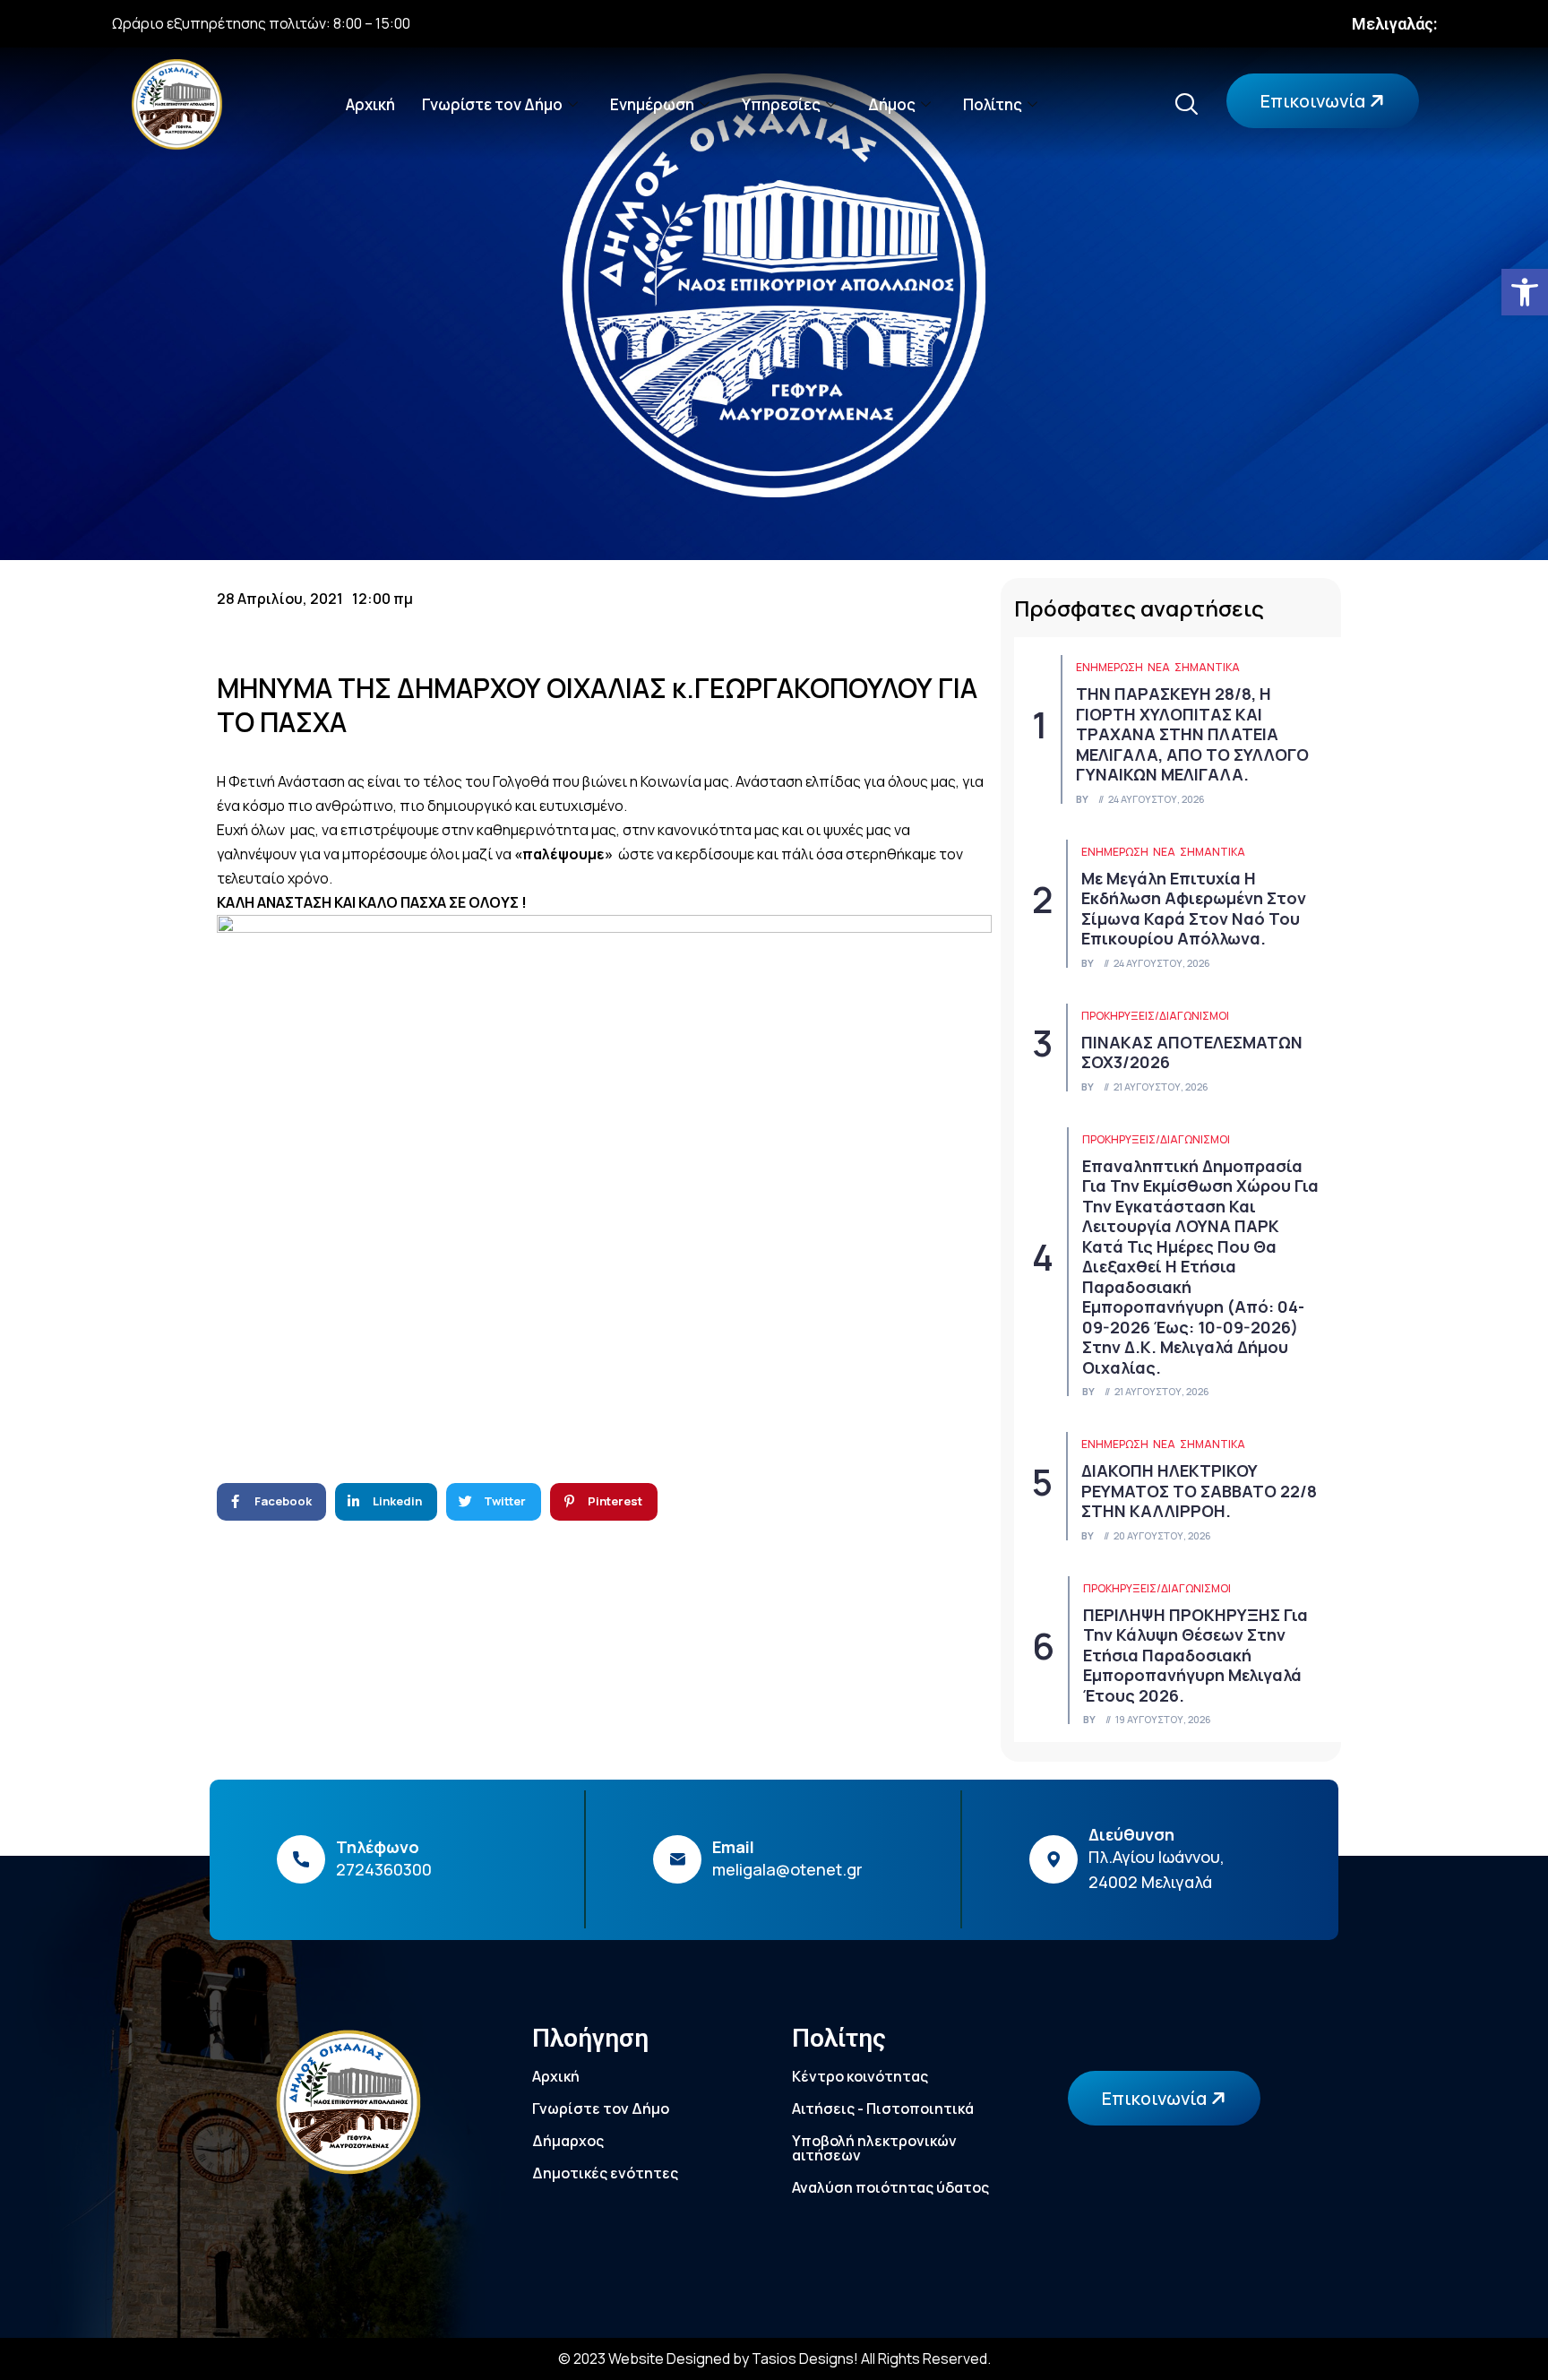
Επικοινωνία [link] (1315, 101)
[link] (1525, 292)
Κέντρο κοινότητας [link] (860, 2076)
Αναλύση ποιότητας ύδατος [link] (890, 2187)
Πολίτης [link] (993, 104)
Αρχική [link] (370, 104)
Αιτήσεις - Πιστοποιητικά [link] (883, 2108)
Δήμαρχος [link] (568, 2141)
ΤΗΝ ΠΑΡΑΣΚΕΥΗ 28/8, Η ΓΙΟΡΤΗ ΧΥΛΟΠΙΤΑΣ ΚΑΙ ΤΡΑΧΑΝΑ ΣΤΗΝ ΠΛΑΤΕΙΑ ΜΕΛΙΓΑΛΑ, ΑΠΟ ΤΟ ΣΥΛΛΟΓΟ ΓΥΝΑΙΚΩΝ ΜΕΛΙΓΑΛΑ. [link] (1192, 734)
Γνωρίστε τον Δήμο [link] (492, 104)
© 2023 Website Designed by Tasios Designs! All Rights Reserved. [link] (774, 2358)
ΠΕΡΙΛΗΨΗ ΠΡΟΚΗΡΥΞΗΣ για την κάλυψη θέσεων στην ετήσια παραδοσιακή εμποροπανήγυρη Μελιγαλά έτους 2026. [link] (1195, 1655)
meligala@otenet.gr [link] (787, 1869)
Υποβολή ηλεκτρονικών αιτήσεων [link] (874, 2148)
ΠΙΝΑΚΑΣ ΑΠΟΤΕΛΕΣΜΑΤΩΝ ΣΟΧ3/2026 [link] (1192, 1052)
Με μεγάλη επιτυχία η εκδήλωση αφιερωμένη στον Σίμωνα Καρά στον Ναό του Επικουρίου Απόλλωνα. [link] (1194, 909)
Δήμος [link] (892, 104)
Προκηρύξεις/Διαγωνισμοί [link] (1155, 1016)
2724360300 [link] (384, 1869)
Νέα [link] (1159, 667)
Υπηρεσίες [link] (781, 104)
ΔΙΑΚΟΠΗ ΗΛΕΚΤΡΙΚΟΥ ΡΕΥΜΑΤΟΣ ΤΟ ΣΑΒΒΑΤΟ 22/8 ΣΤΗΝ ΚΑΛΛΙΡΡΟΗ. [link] (1199, 1491)
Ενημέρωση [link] (652, 104)
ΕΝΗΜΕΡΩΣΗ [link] (1109, 667)
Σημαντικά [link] (1207, 667)
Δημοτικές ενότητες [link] (605, 2173)
